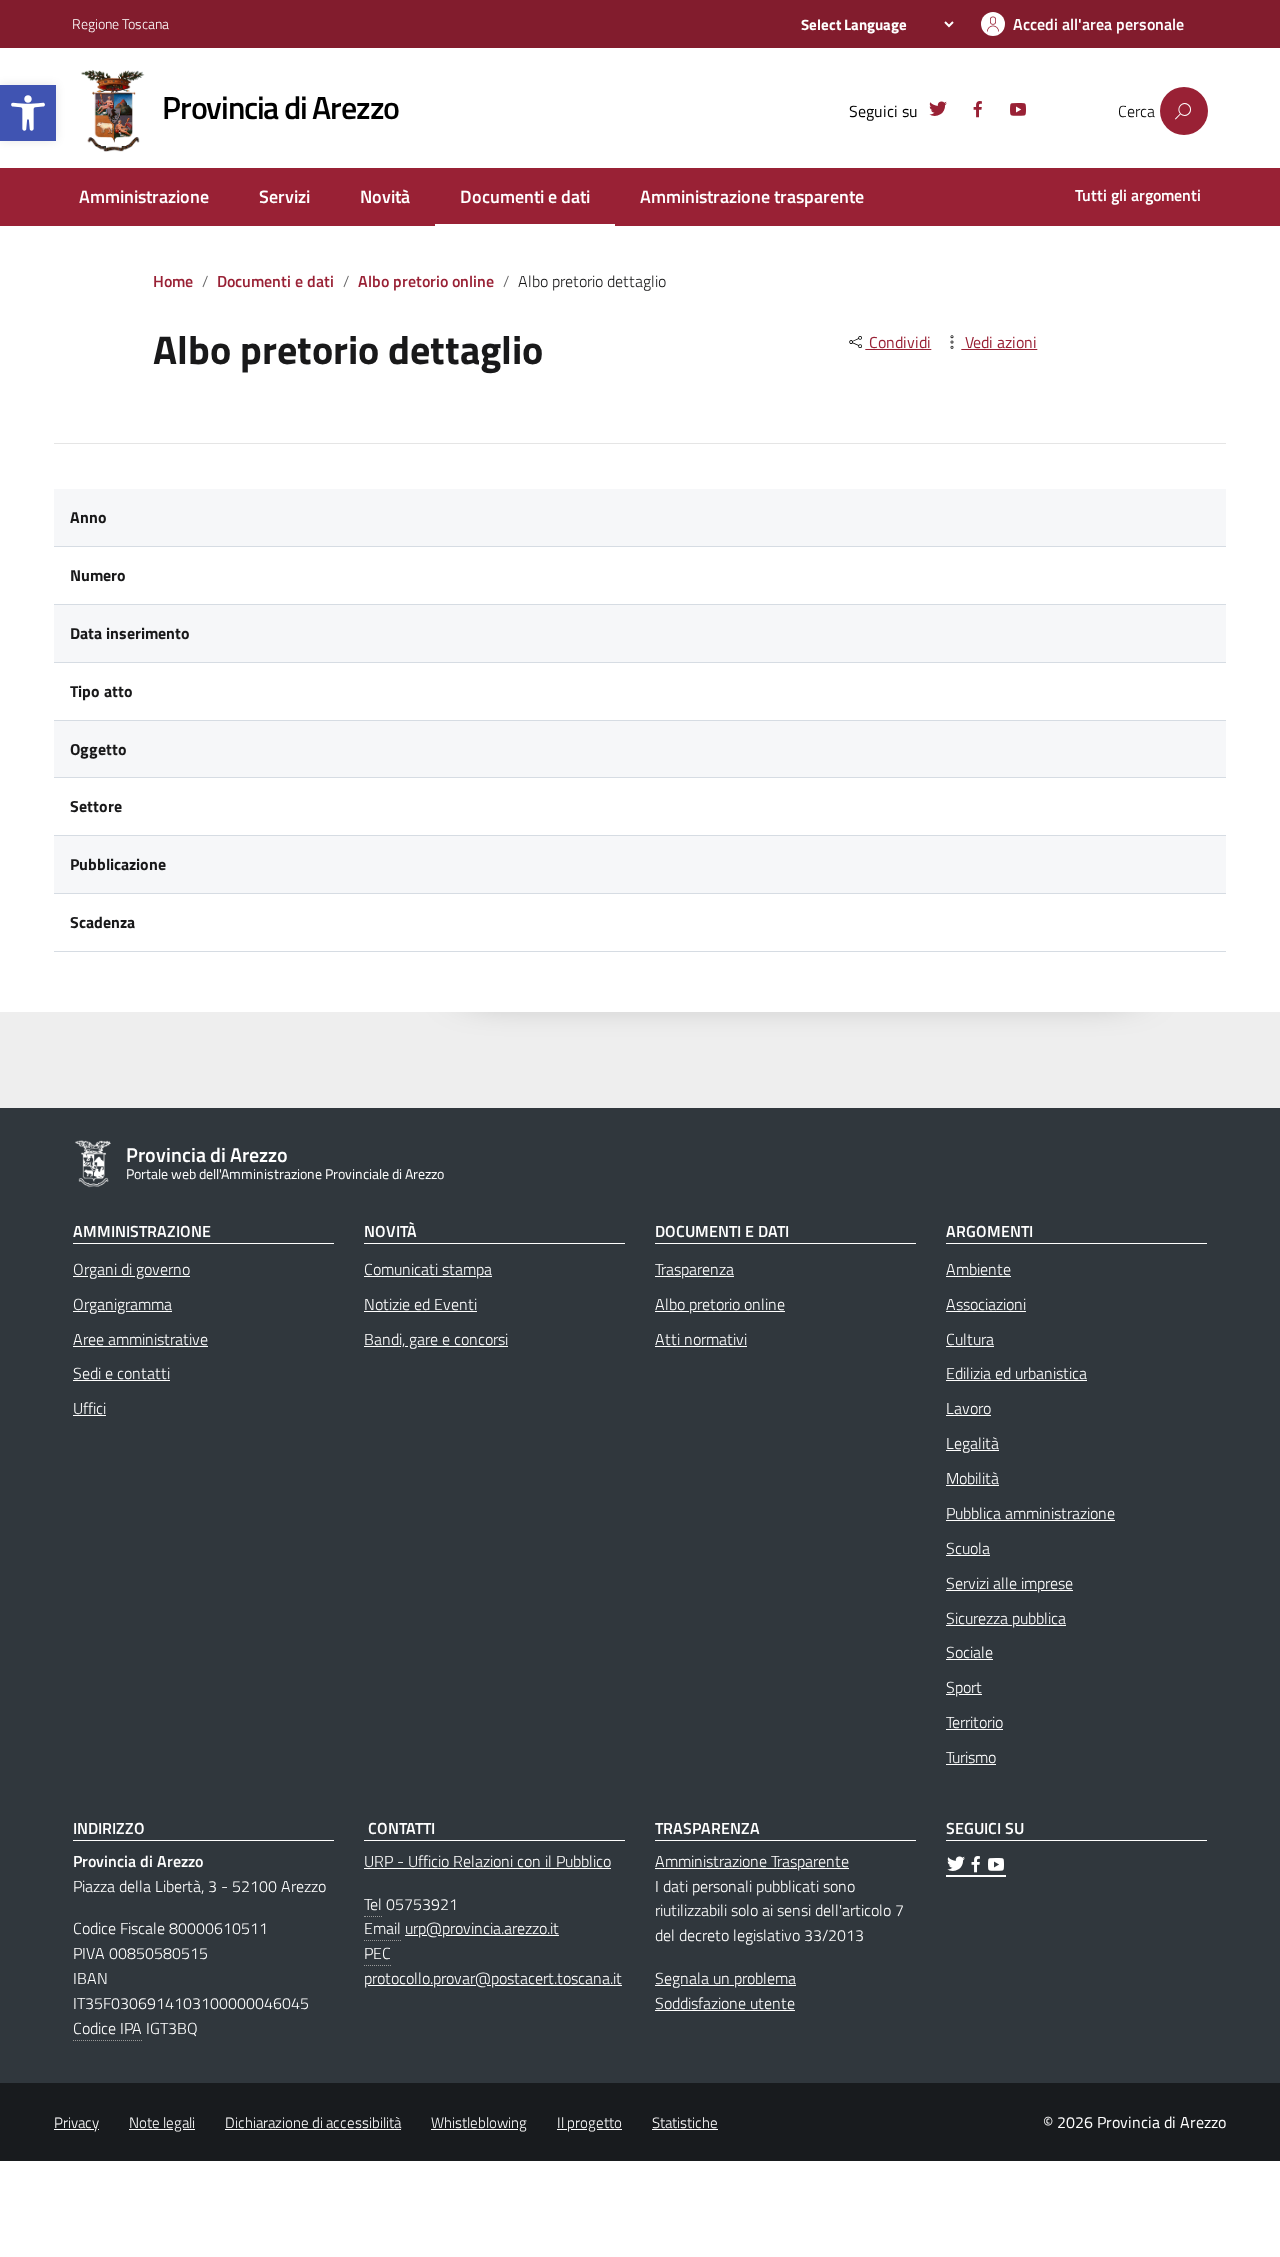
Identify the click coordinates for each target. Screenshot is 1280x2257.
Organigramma (122, 1304)
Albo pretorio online (426, 281)
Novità (385, 196)
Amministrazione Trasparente (752, 1861)
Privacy (76, 2122)
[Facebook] (978, 112)
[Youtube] (1018, 112)
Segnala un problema (725, 1978)
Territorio (974, 1722)
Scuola (968, 1548)
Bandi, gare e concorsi (436, 1339)
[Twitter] (938, 112)
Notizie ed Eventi (420, 1304)
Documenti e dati (525, 196)
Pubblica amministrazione (1030, 1513)
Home (173, 281)
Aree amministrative (140, 1339)
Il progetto (589, 2122)
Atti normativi (701, 1339)
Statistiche (685, 2122)
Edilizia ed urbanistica (1016, 1373)
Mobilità (972, 1478)
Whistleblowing (479, 2122)
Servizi (284, 196)
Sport (964, 1687)
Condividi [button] (898, 342)
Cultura (970, 1339)
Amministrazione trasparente (752, 196)
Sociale (969, 1652)
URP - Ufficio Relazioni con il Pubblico (487, 1861)
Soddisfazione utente (725, 2003)
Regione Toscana (120, 23)
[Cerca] (1184, 111)
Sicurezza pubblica (1006, 1618)
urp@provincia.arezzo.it (482, 1928)
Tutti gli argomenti (1138, 195)
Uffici (89, 1408)
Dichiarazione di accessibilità (313, 2122)
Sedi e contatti (121, 1373)
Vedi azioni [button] (999, 342)
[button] (28, 113)
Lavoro (968, 1408)
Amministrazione (144, 196)
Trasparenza (694, 1269)
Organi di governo (131, 1269)
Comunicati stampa (428, 1269)
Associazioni (986, 1304)
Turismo (971, 1757)
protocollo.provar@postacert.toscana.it (493, 1978)
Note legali (162, 2122)
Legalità (972, 1443)
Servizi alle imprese (1009, 1583)
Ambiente (978, 1269)
